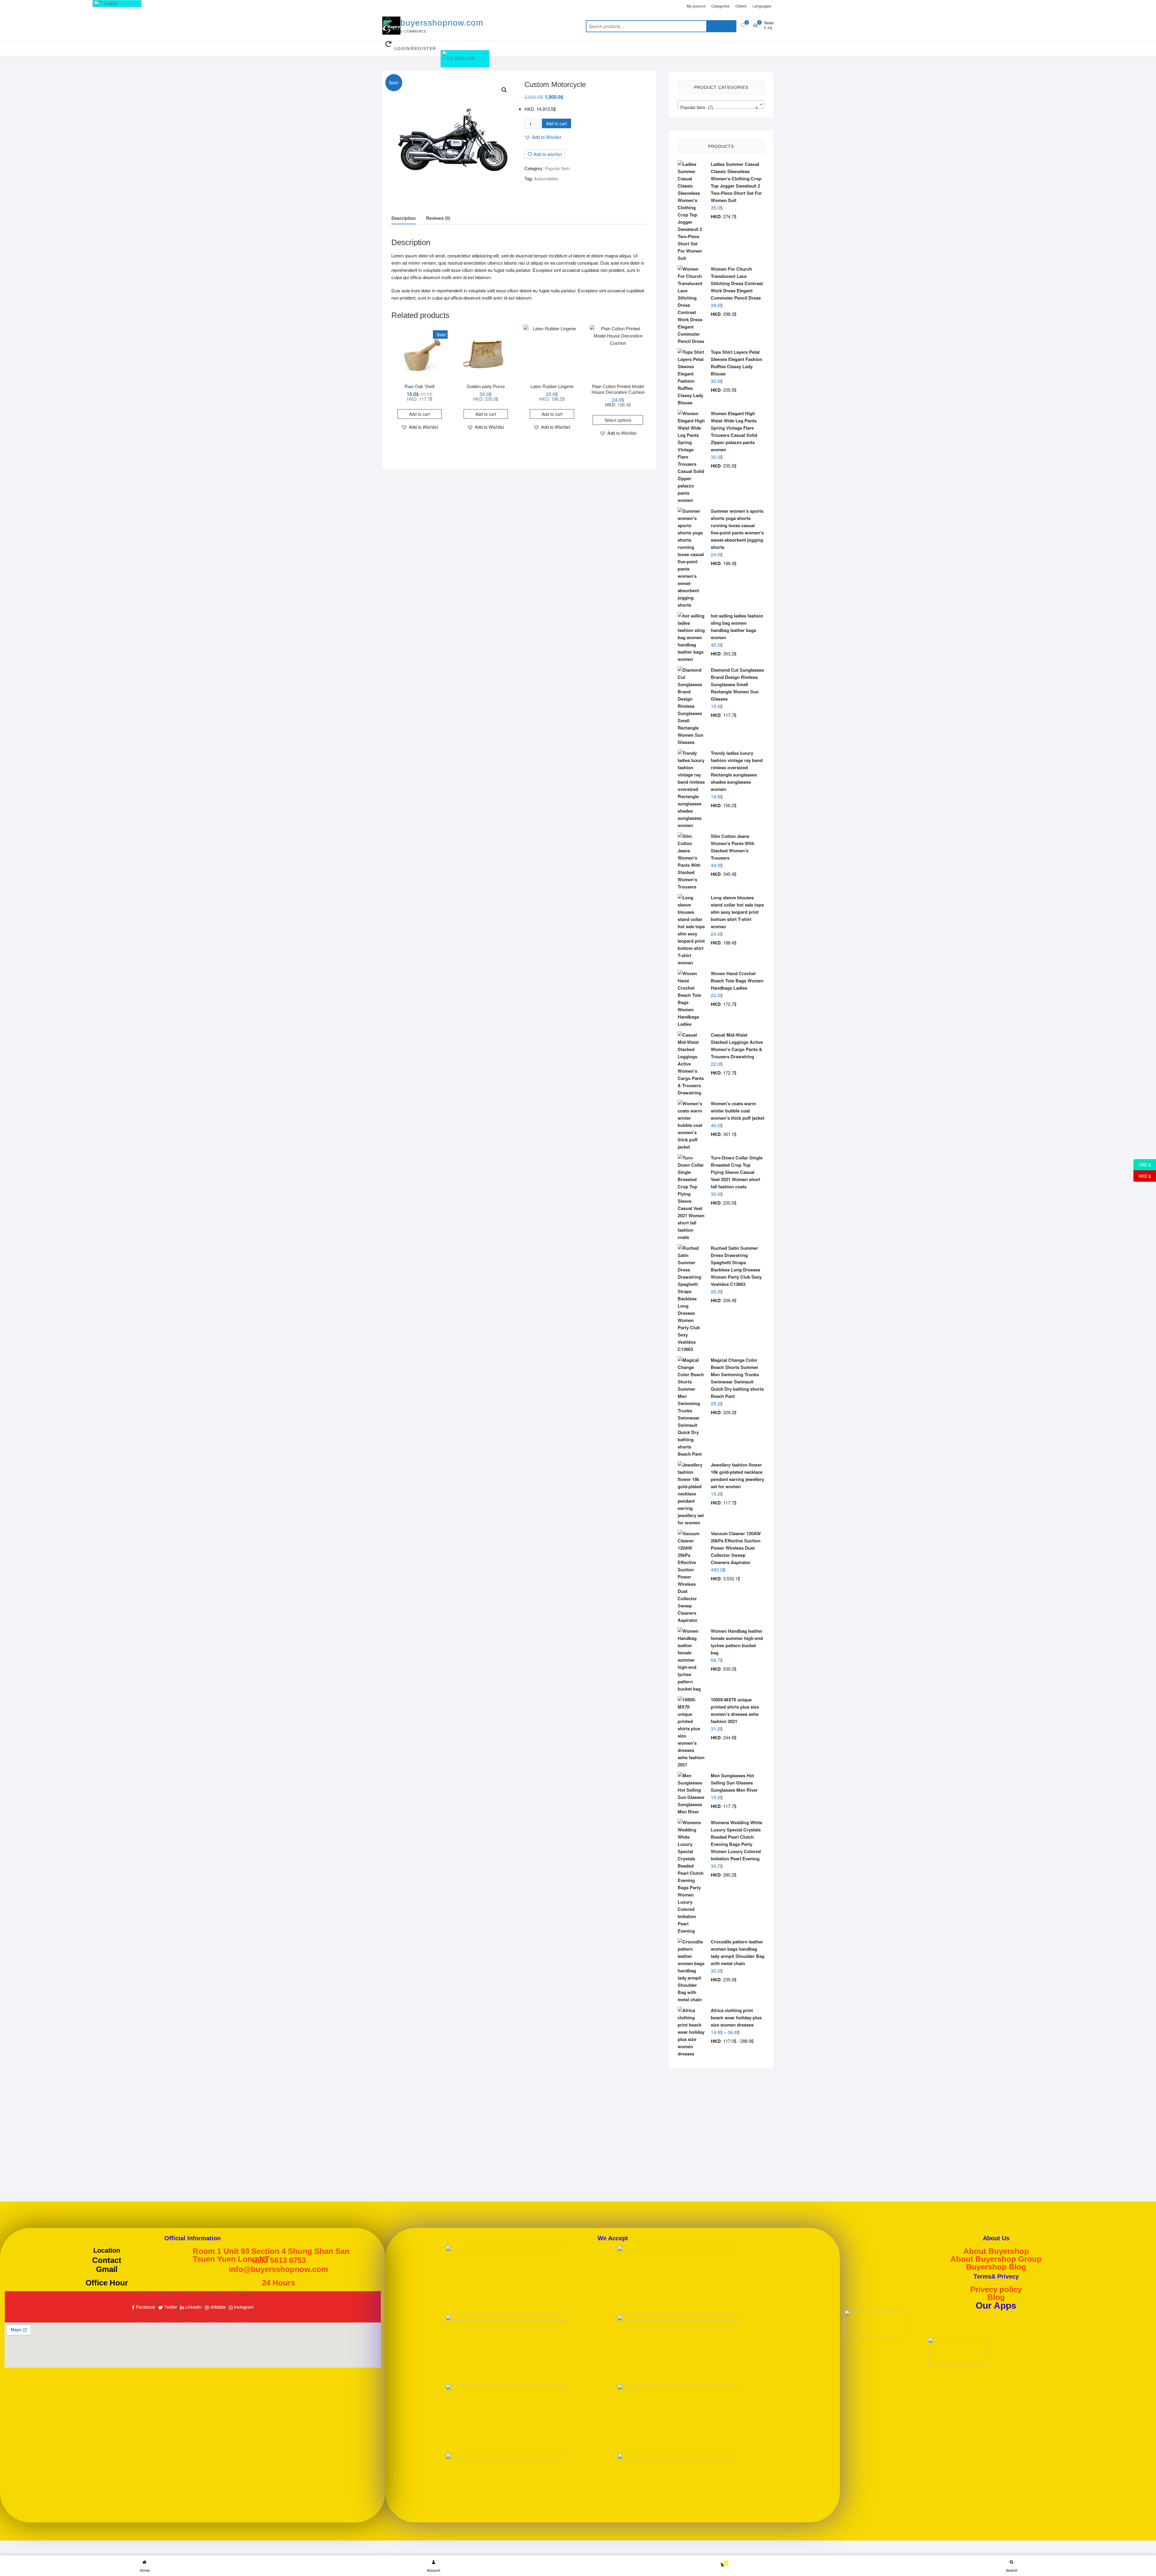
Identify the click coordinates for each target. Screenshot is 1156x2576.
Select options (618, 420)
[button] (504, 90)
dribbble (218, 2307)
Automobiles (546, 178)
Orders (741, 6)
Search (721, 26)
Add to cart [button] (420, 414)
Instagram (243, 2307)
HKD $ (1142, 1176)
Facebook (145, 2307)
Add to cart (556, 123)
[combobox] (721, 104)
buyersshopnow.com (442, 23)
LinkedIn (193, 2307)
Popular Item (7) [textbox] (719, 107)
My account (696, 6)
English (464, 59)
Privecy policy (996, 2289)
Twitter (170, 2307)
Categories (720, 6)
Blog (996, 2297)
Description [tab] (404, 218)
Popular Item (557, 168)
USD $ (1142, 1165)
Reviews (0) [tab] (438, 218)
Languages (762, 6)
